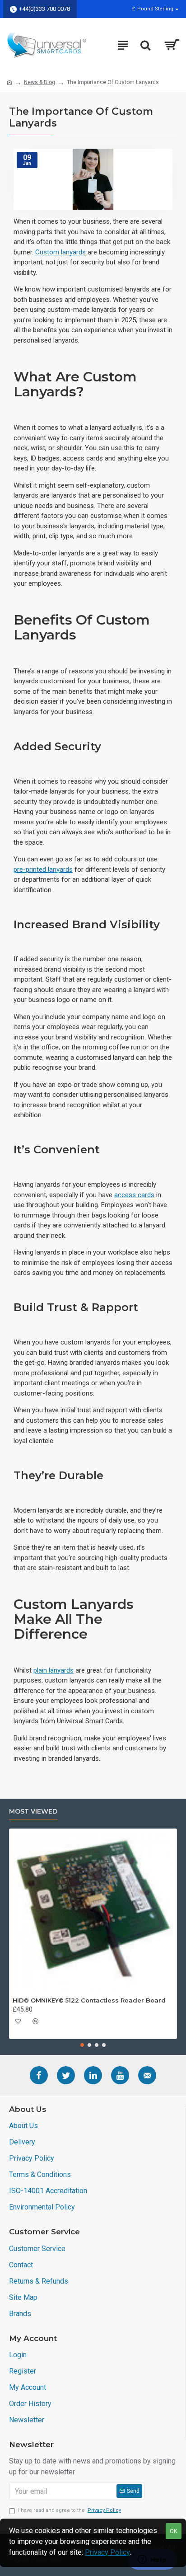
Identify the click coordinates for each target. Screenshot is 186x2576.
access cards (134, 1195)
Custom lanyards (60, 252)
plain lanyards (53, 1670)
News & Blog (40, 82)
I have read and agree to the (70, 2510)
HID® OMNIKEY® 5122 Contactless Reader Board (89, 2000)
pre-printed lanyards (43, 870)
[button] (82, 2045)
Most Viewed (33, 1812)
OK (174, 2531)
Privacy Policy (107, 2552)
